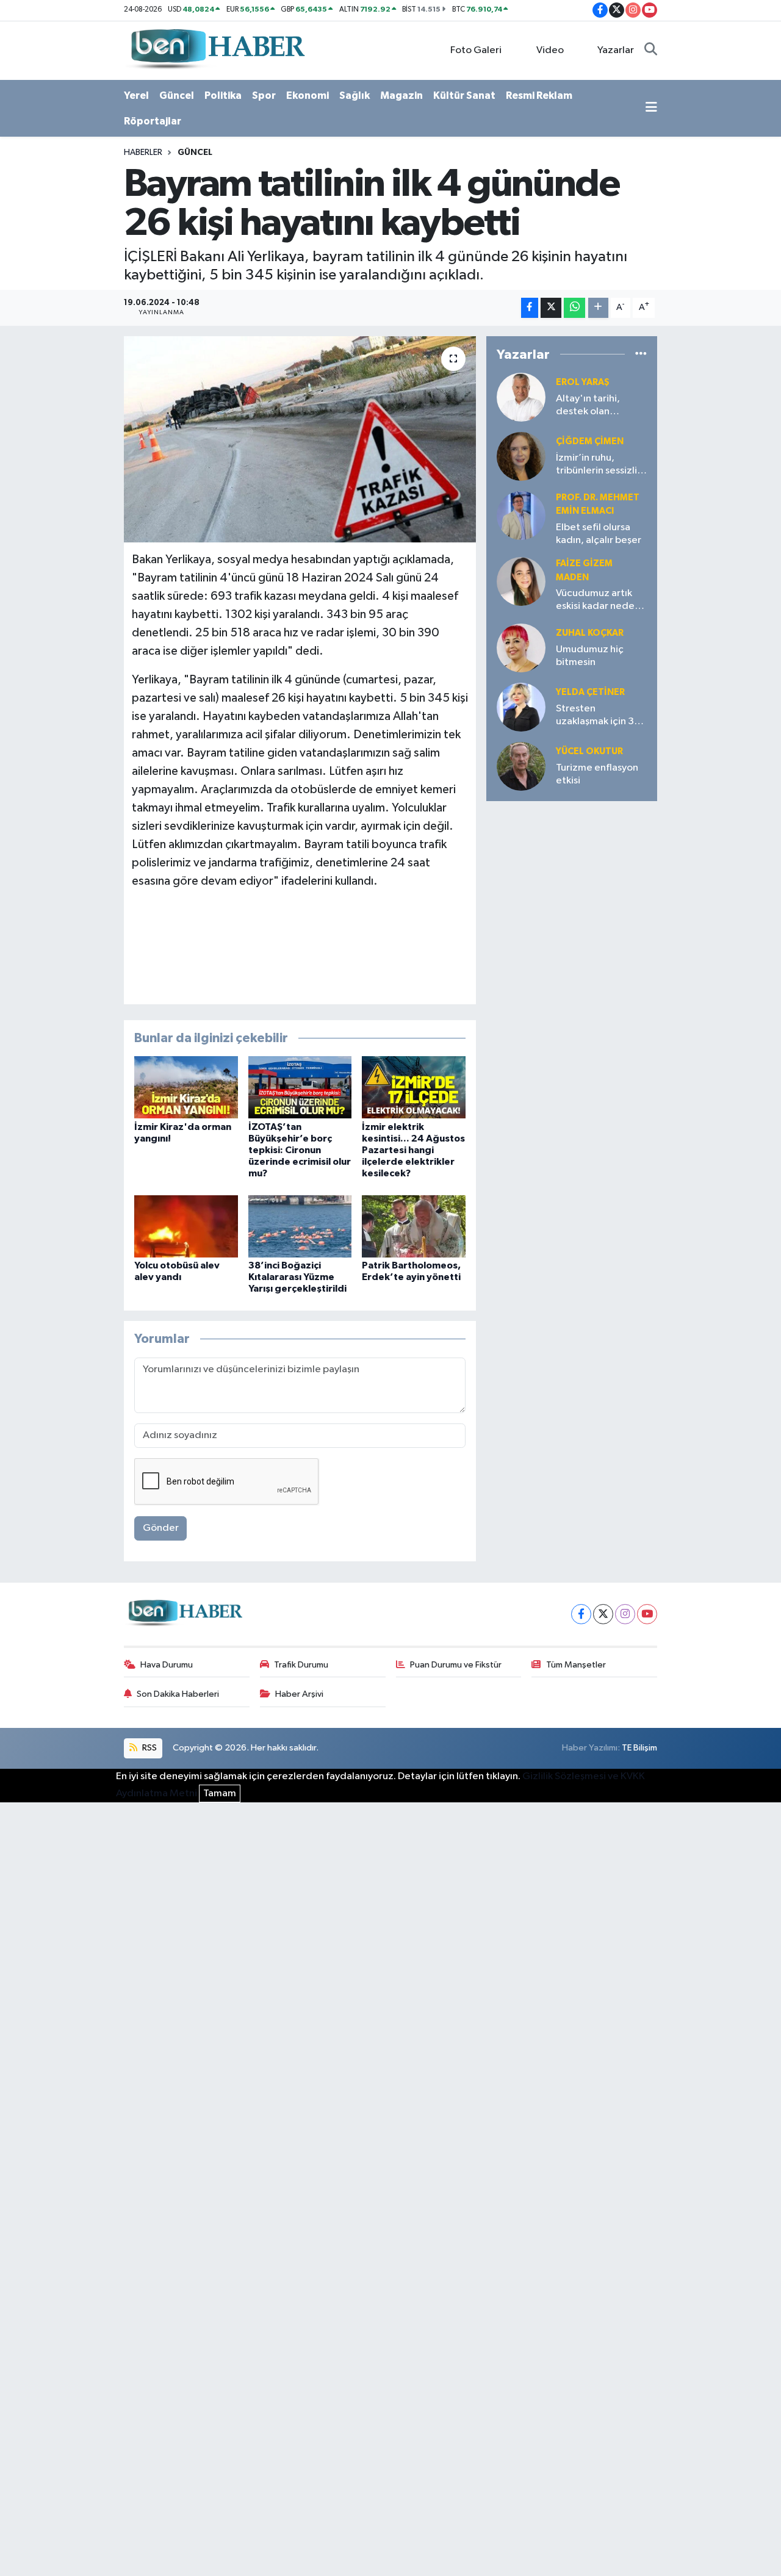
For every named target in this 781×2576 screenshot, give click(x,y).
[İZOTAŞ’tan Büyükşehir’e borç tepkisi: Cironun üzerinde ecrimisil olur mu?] (300, 1087)
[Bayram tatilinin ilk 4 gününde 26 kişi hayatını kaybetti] (300, 439)
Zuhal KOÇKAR (590, 633)
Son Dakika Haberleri (178, 1694)
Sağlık (355, 95)
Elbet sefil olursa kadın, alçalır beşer (599, 534)
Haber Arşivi (299, 1694)
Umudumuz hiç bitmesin (590, 656)
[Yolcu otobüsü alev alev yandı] (186, 1226)
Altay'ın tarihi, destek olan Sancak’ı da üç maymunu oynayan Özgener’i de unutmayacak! (598, 406)
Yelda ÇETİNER (590, 692)
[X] (603, 1614)
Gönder (161, 1528)
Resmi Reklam (539, 95)
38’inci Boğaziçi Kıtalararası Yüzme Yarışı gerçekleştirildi (297, 1277)
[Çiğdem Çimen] (521, 456)
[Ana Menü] (651, 109)
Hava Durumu (167, 1665)
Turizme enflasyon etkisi (597, 774)
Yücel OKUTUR (589, 751)
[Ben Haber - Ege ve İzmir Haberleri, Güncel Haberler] (217, 50)
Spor (264, 95)
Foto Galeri (476, 50)
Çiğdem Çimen (590, 441)
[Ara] (651, 51)
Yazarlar (616, 50)
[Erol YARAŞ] (521, 397)
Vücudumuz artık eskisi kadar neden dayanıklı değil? (598, 601)
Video (550, 50)
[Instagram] (625, 1614)
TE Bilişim (639, 1748)
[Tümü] (641, 354)
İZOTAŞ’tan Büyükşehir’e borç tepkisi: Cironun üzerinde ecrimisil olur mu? (300, 1150)
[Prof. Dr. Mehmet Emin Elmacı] (521, 515)
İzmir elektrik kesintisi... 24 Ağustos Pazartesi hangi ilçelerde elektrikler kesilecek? (413, 1150)
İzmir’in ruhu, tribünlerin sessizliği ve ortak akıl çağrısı (601, 465)
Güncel (177, 95)
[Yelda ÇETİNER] (521, 707)
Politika (223, 95)
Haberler (143, 153)
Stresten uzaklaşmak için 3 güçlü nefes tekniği (599, 716)
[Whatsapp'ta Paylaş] (574, 308)
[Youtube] (647, 1614)
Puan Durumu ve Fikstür (456, 1665)
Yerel (136, 95)
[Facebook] (581, 1614)
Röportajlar (153, 121)
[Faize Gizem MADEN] (521, 581)
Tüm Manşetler (576, 1665)
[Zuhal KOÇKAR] (521, 648)
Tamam (220, 1793)
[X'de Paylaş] (551, 308)
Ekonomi (308, 95)
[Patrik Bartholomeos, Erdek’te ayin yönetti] (414, 1226)
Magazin (401, 95)
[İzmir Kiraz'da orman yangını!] (186, 1087)
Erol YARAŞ (583, 382)
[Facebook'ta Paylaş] (530, 308)
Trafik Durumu (301, 1665)
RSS (149, 1748)
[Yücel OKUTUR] (521, 766)
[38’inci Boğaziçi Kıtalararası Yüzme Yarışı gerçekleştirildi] (300, 1226)
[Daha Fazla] (598, 308)
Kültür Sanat (464, 95)
